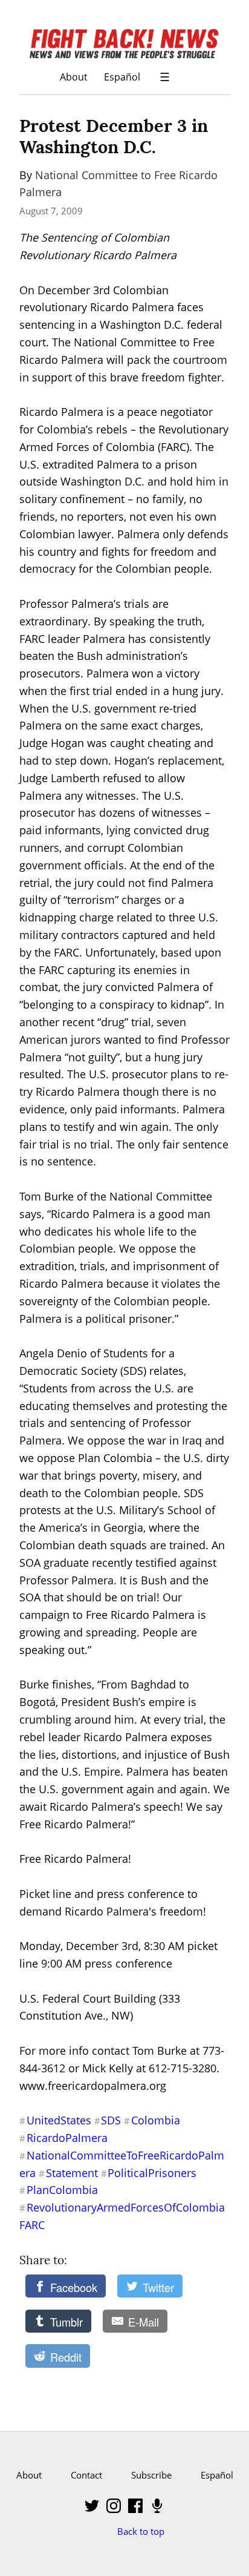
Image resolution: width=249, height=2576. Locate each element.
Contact (86, 2475)
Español (122, 77)
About (74, 77)
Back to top (141, 2531)
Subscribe (151, 2475)
